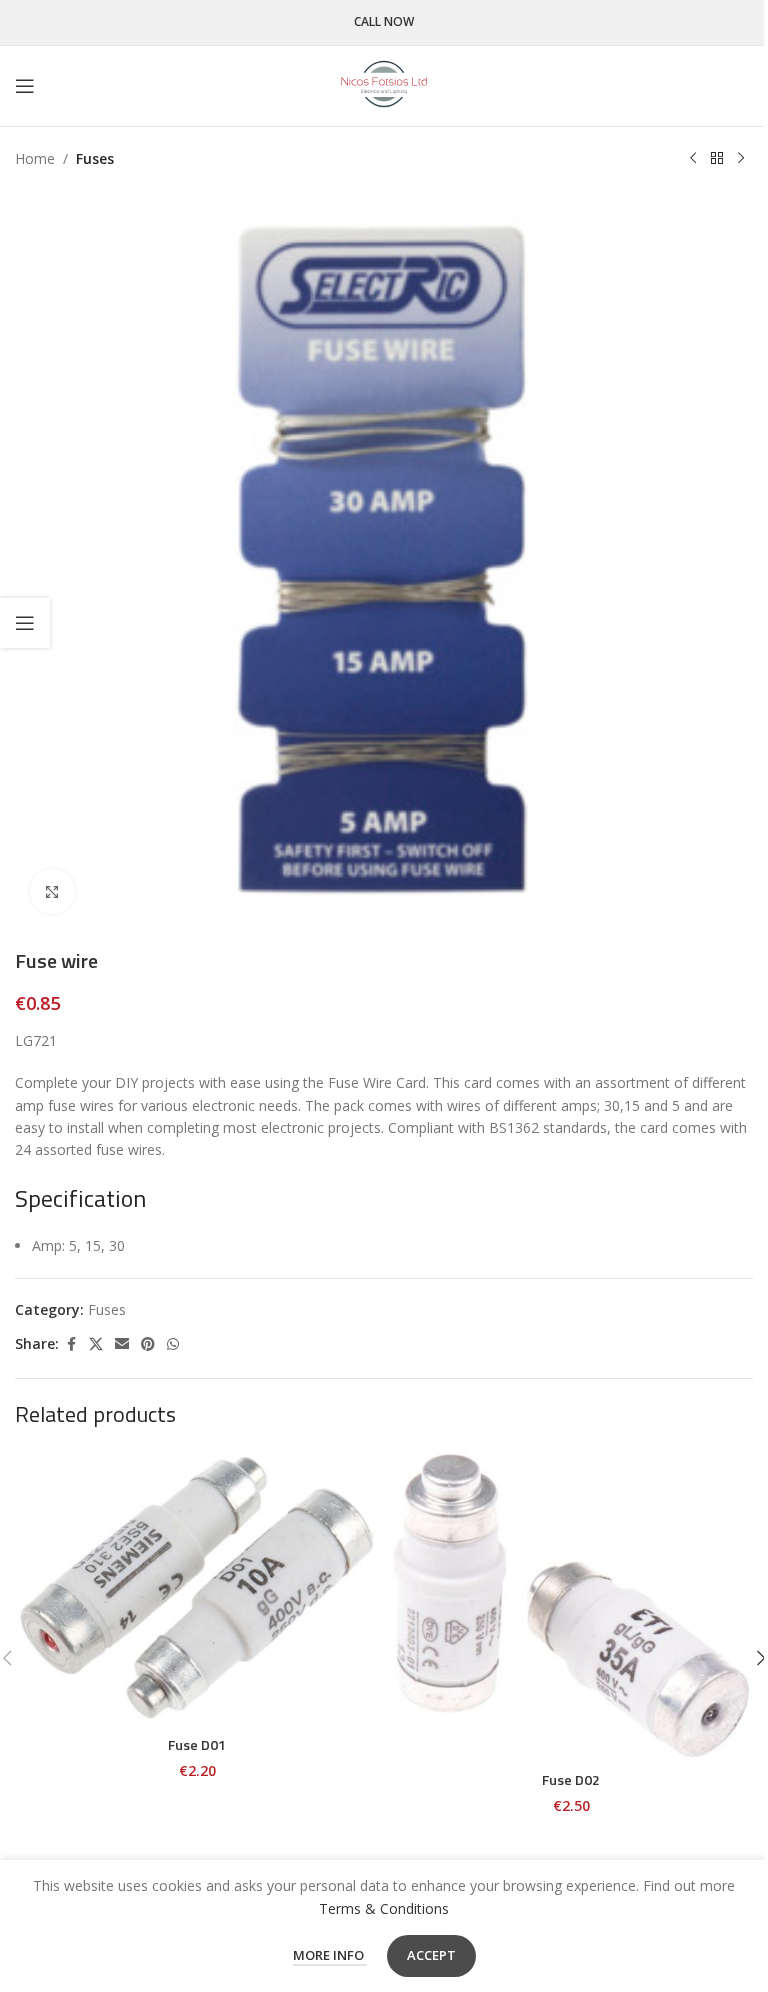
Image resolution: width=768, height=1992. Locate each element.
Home (35, 158)
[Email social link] (122, 1344)
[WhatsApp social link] (173, 1344)
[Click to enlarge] (52, 891)
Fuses (95, 158)
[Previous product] (693, 159)
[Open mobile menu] (25, 86)
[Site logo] (384, 84)
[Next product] (741, 159)
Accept (431, 1955)
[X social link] (96, 1344)
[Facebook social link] (71, 1344)
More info (330, 1955)
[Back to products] (717, 159)
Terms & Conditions (384, 1908)
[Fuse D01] (197, 1588)
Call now (384, 22)
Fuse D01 (197, 1744)
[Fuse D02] (571, 1605)
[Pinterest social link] (148, 1344)
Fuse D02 (571, 1779)
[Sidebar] (25, 623)
